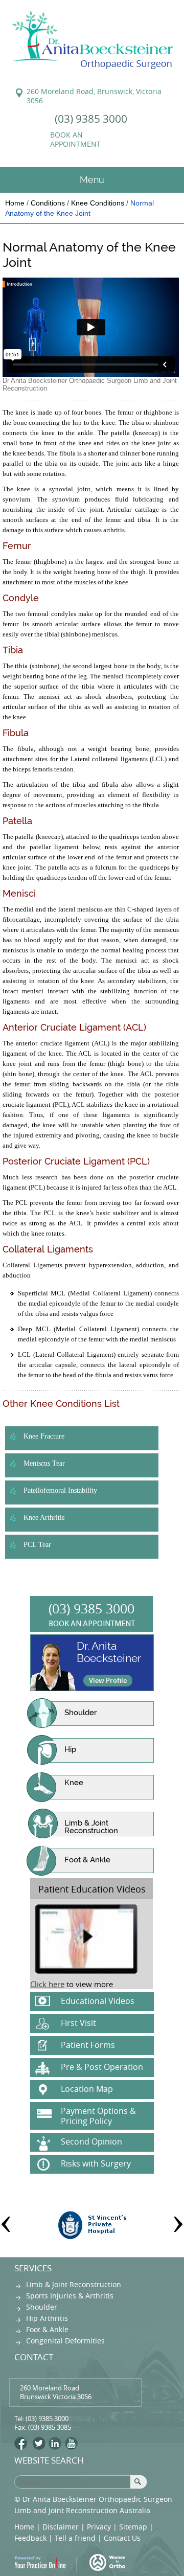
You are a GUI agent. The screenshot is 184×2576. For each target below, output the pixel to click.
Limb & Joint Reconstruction (91, 1827)
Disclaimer (61, 2527)
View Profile (108, 1680)
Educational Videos (98, 2001)
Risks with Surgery (96, 2163)
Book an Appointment (75, 140)
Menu (92, 180)
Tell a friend (75, 2538)
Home (15, 203)
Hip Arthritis (47, 2318)
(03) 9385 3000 (91, 119)
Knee (74, 1783)
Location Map (87, 2089)
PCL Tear (37, 1545)
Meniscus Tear (44, 1463)
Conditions (48, 203)
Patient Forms (88, 2045)
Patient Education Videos (92, 1889)
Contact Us (122, 2538)
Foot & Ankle (87, 1860)
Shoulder (80, 1713)
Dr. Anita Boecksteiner (109, 1652)
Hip (70, 1749)
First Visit (78, 2023)
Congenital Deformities (65, 2341)
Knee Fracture (44, 1436)
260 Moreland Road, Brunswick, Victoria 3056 (94, 96)
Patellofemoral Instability (60, 1490)
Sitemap (133, 2527)
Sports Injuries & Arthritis (70, 2296)
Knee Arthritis (44, 1518)
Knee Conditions (98, 203)
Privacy (99, 2527)
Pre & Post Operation (102, 2067)
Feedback (30, 2538)
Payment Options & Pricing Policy (98, 2116)
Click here (47, 1984)
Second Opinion (91, 2141)
